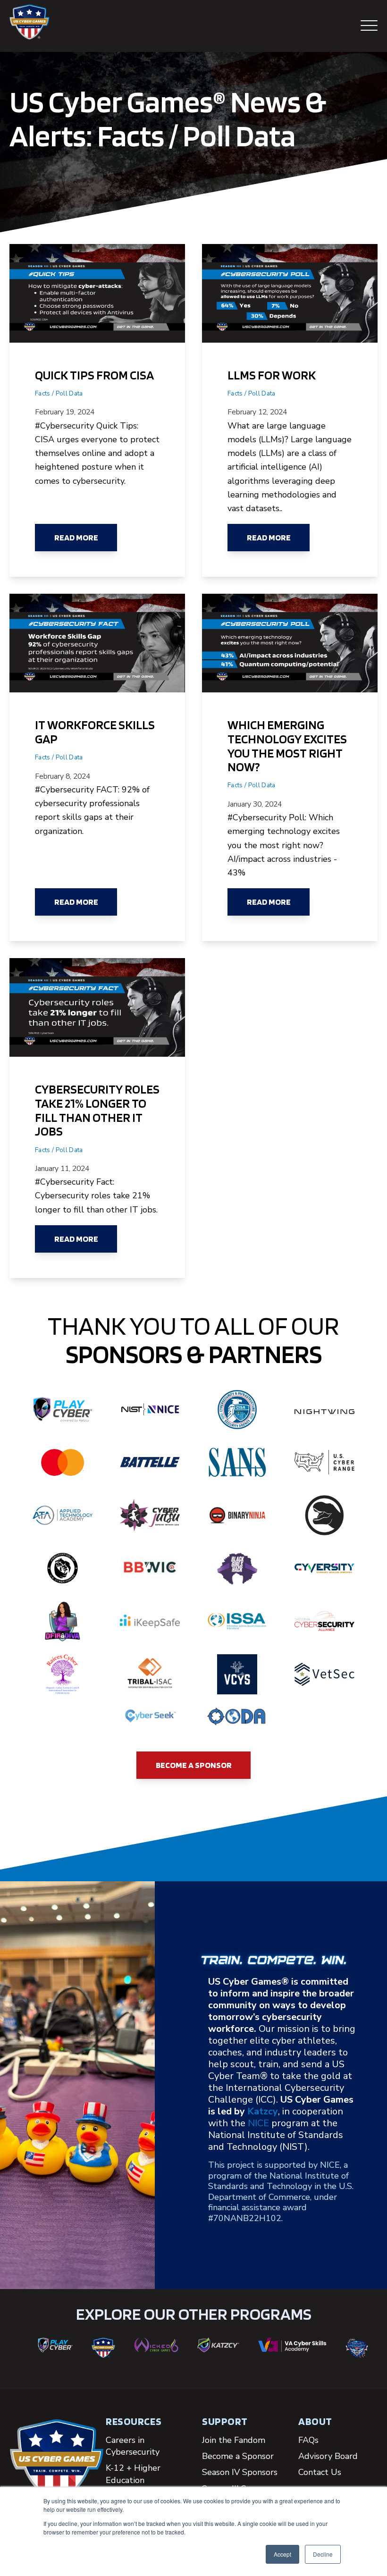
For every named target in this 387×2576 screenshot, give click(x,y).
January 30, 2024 (255, 804)
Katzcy (263, 2111)
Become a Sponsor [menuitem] (238, 2456)
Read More (76, 537)
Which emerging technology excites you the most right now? (287, 745)
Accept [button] (282, 2554)
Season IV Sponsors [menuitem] (240, 2472)
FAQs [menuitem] (308, 2440)
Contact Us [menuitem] (320, 2472)
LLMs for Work (272, 375)
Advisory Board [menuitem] (328, 2456)
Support (225, 2421)
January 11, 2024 (62, 1169)
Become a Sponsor (194, 1765)
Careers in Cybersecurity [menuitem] (133, 2446)
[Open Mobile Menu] (369, 26)
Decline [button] (323, 2554)
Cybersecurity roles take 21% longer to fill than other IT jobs (97, 1110)
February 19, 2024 (65, 412)
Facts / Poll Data (59, 393)
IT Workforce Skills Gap (95, 732)
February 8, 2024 (63, 776)
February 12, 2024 (257, 412)
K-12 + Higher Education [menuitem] (133, 2474)
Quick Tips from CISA (94, 375)
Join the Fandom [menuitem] (234, 2440)
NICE (258, 2123)
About (315, 2421)
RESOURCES (134, 2421)
